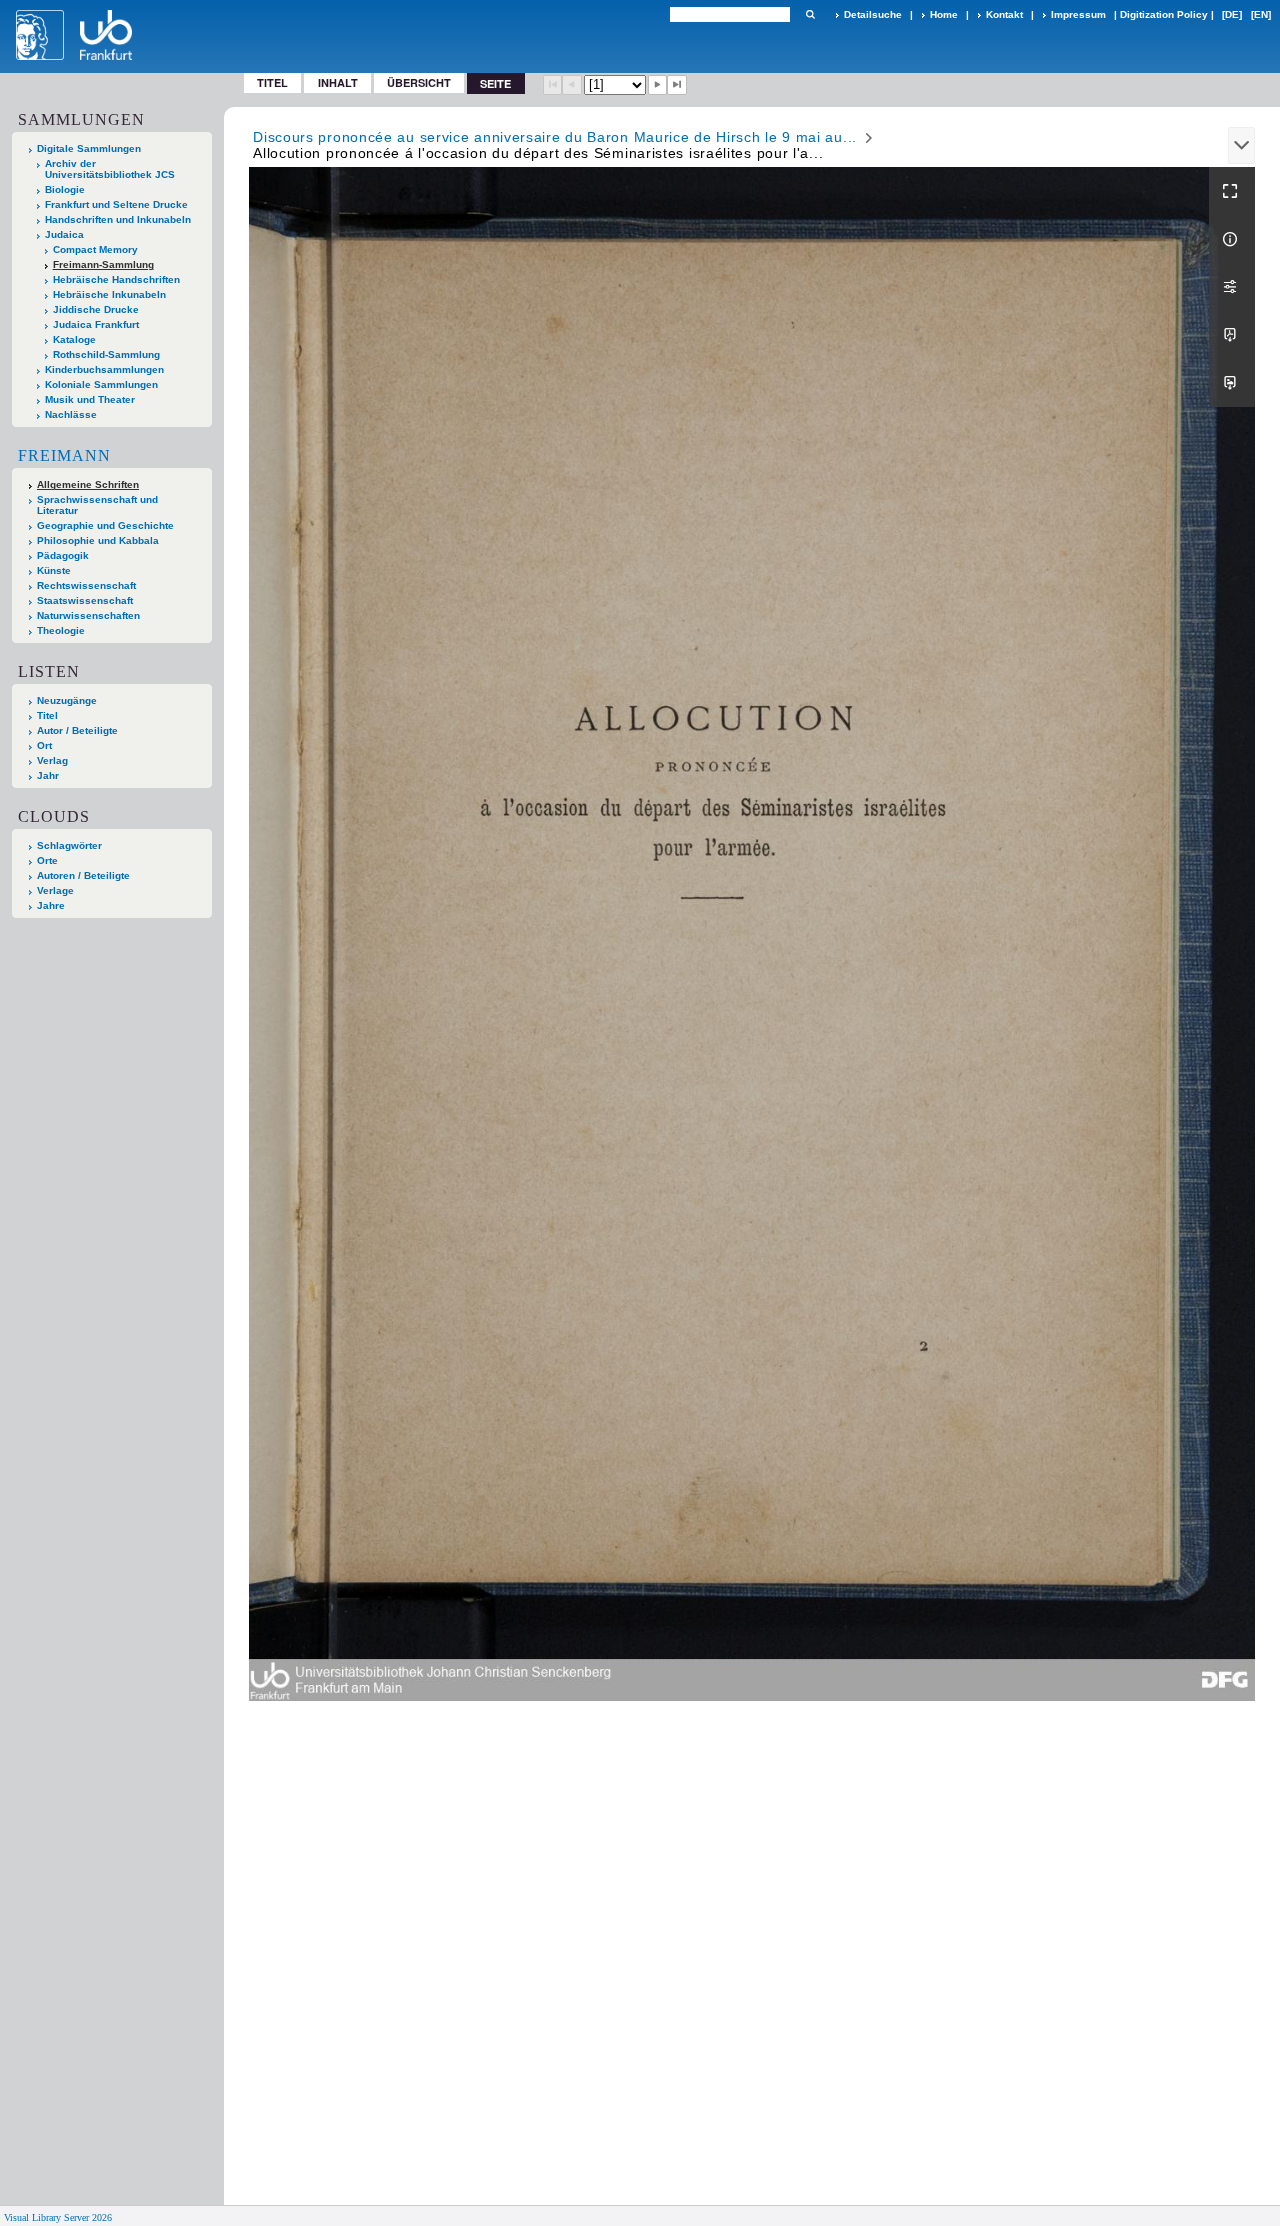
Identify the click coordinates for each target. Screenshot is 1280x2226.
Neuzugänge (67, 700)
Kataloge (74, 339)
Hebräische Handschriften (116, 279)
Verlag (52, 760)
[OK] (810, 14)
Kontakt (1004, 14)
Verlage (55, 890)
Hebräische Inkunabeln (109, 294)
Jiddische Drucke (96, 309)
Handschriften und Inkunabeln (118, 219)
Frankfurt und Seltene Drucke (116, 204)
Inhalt (338, 82)
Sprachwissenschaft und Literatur (97, 505)
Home (944, 14)
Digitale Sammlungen (89, 148)
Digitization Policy (1164, 14)
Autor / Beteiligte (77, 730)
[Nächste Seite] (658, 85)
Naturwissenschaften (88, 615)
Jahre (51, 905)
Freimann (64, 455)
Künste (54, 570)
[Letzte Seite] (677, 85)
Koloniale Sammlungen (101, 384)
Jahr (48, 775)
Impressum (1078, 14)
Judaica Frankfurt (96, 324)
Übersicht (419, 82)
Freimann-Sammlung (103, 264)
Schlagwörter (69, 845)
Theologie (61, 630)
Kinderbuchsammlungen (104, 369)
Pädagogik (63, 555)
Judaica (64, 234)
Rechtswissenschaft (86, 585)
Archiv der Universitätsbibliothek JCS (110, 169)
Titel (272, 82)
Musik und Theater (90, 399)
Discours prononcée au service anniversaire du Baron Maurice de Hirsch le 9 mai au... (555, 137)
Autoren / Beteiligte (83, 875)
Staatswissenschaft (85, 600)
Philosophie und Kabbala (98, 540)
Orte (47, 860)
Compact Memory (95, 249)
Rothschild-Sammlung (106, 354)
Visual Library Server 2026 (58, 2217)
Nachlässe (71, 414)
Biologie (65, 189)
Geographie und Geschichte (105, 525)
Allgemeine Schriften (88, 484)
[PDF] (1232, 335)
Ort (44, 745)
